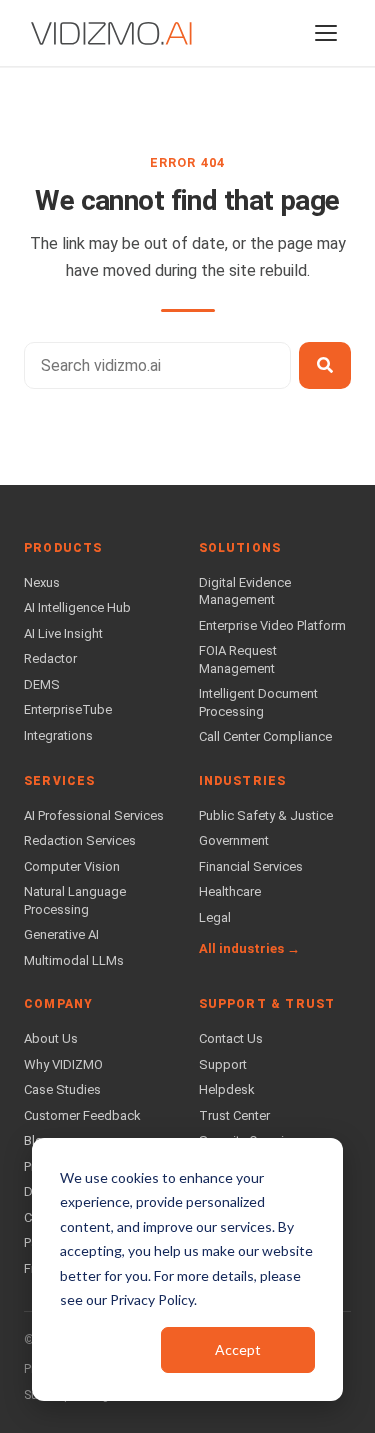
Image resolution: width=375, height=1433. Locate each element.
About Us (51, 1038)
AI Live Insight (63, 633)
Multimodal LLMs (74, 960)
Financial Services (251, 866)
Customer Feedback (82, 1115)
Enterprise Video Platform (272, 625)
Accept (238, 1349)
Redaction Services (80, 840)
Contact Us (231, 1038)
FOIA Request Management (238, 659)
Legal (215, 917)
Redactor (50, 658)
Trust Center (234, 1115)
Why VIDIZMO (63, 1064)
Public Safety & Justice (266, 815)
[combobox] (157, 365)
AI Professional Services (94, 815)
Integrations (58, 735)
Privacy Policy (152, 1299)
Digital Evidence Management (245, 591)
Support (223, 1064)
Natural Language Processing (75, 900)
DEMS (42, 684)
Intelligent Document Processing (258, 702)
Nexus (42, 582)
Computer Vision (72, 866)
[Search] (325, 365)
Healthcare (230, 891)
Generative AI (61, 934)
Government (234, 840)
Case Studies (62, 1089)
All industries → (249, 948)
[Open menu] (326, 33)
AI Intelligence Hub (77, 607)
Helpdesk (227, 1089)
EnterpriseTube (68, 709)
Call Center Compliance (265, 736)
